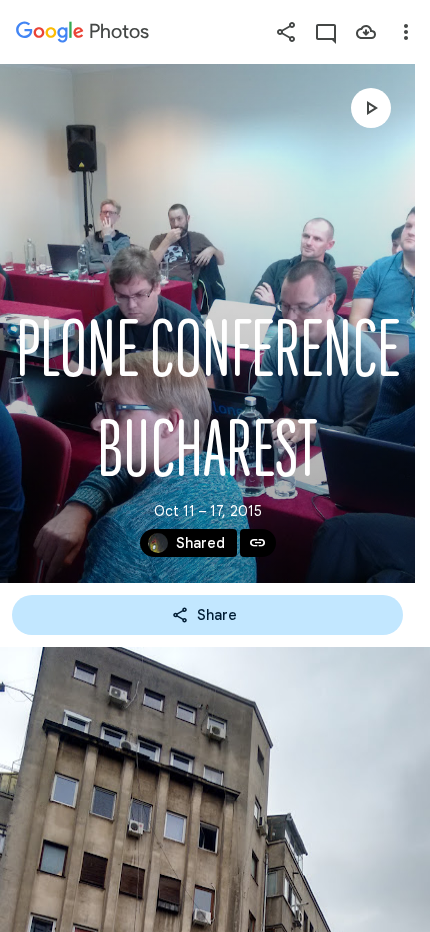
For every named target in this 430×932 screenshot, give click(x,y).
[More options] (406, 32)
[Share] (286, 32)
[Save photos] (366, 32)
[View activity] (326, 32)
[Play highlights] (371, 108)
